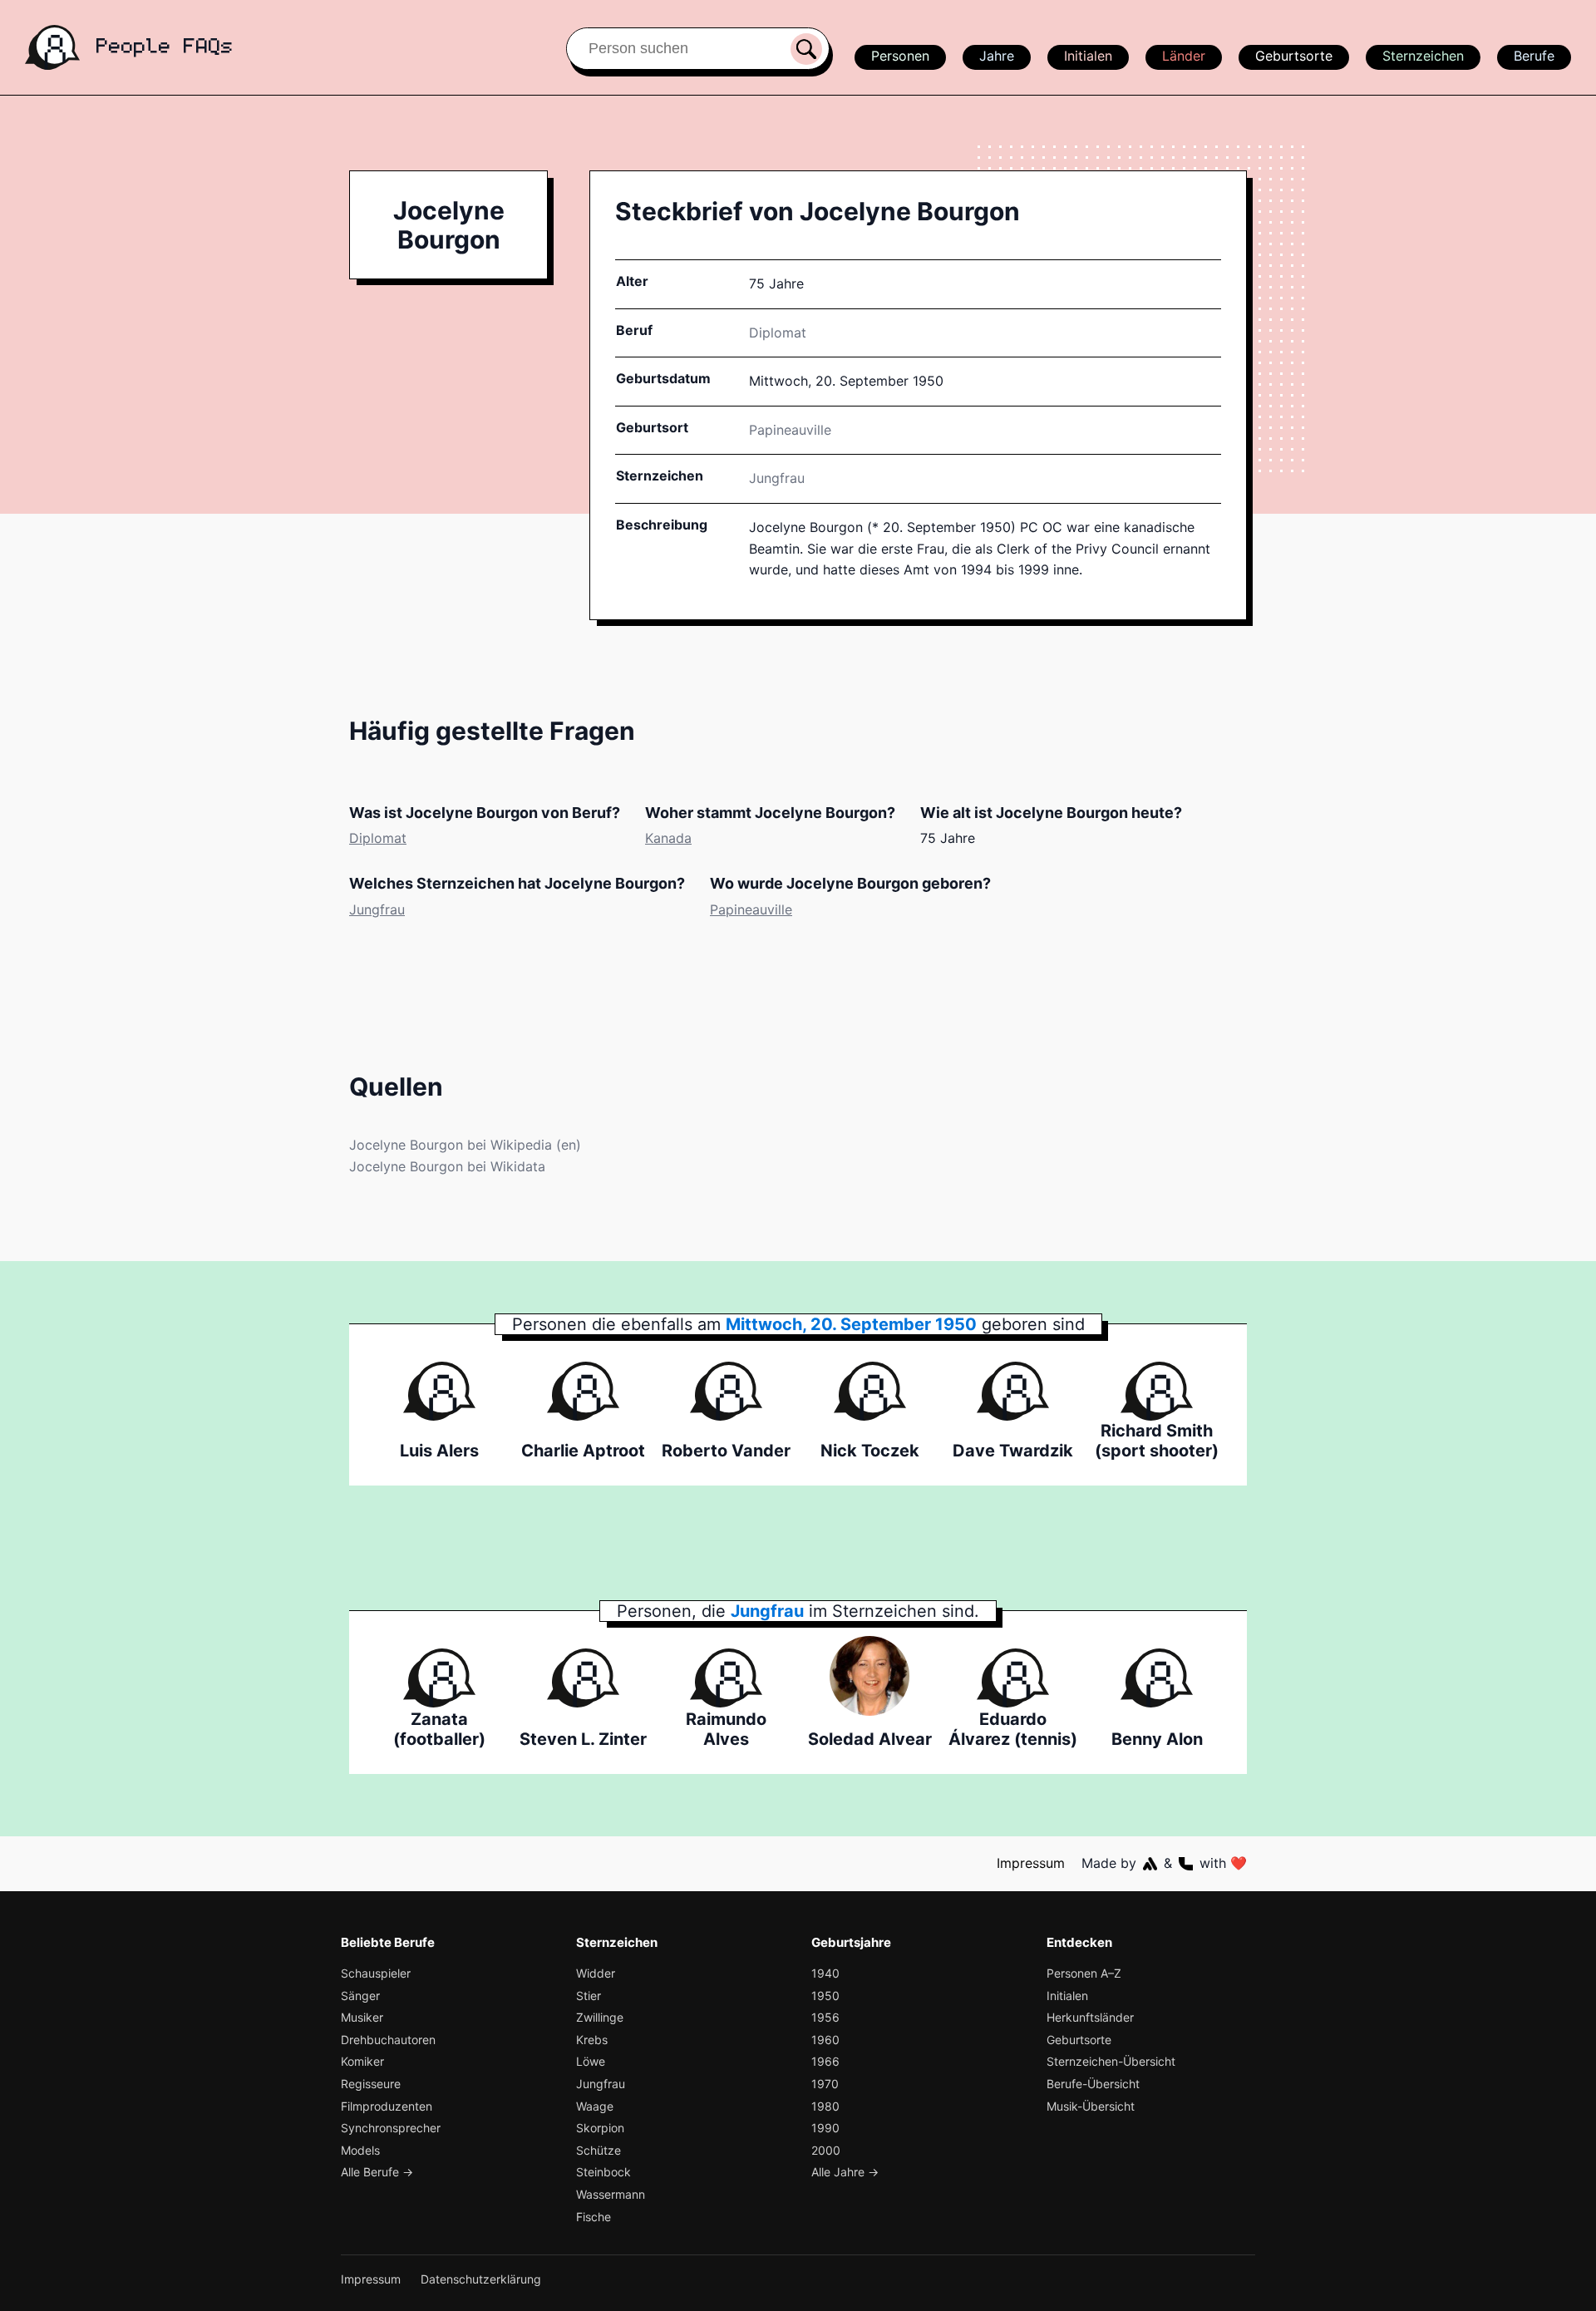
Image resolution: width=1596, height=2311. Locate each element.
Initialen (1088, 56)
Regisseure (371, 2084)
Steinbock (603, 2172)
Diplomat (778, 333)
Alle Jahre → (845, 2172)
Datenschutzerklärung (481, 2279)
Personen (900, 56)
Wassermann (611, 2194)
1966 (825, 2061)
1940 (825, 1973)
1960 (825, 2040)
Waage (595, 2106)
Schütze (598, 2150)
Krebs (592, 2040)
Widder (596, 1973)
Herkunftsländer (1090, 2017)
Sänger (360, 1996)
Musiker (362, 2017)
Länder (1184, 56)
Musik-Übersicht (1091, 2106)
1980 (825, 2106)
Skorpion (600, 2128)
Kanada (668, 838)
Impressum (1031, 1863)
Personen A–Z (1084, 1973)
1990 (825, 2128)
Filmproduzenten (387, 2106)
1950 (825, 1996)
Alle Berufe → (377, 2172)
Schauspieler (376, 1973)
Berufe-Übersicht (1093, 2084)
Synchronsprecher (391, 2128)
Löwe (591, 2061)
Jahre (997, 56)
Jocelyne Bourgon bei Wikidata (447, 1166)
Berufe (1534, 56)
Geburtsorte (1294, 56)
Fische (594, 2217)
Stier (589, 1996)
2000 (826, 2150)
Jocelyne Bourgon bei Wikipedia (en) (465, 1145)
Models (360, 2150)
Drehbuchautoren (388, 2040)
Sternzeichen (1423, 56)
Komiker (362, 2061)
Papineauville (751, 909)
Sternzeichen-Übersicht (1111, 2061)
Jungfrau (777, 478)
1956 (825, 2017)
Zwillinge (600, 2017)
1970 (825, 2084)
